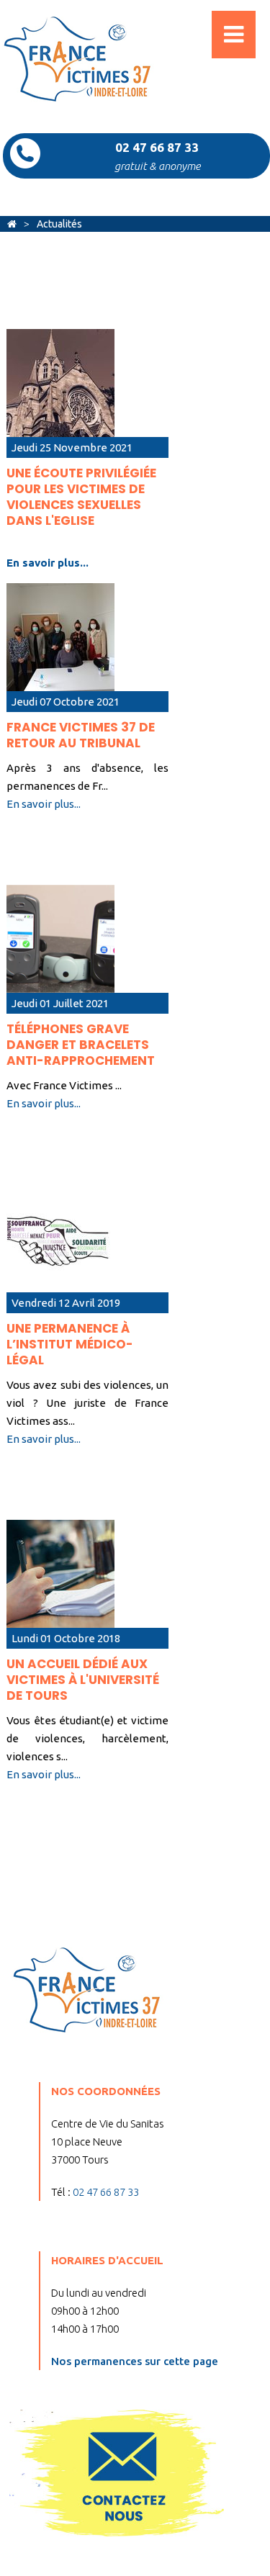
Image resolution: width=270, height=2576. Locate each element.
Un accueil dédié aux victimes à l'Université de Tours (83, 1680)
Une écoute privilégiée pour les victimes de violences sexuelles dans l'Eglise (81, 497)
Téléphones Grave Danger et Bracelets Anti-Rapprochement (81, 1045)
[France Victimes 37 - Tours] (12, 224)
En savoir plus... (48, 563)
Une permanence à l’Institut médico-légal (70, 1344)
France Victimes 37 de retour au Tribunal (81, 735)
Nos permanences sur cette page (135, 2361)
